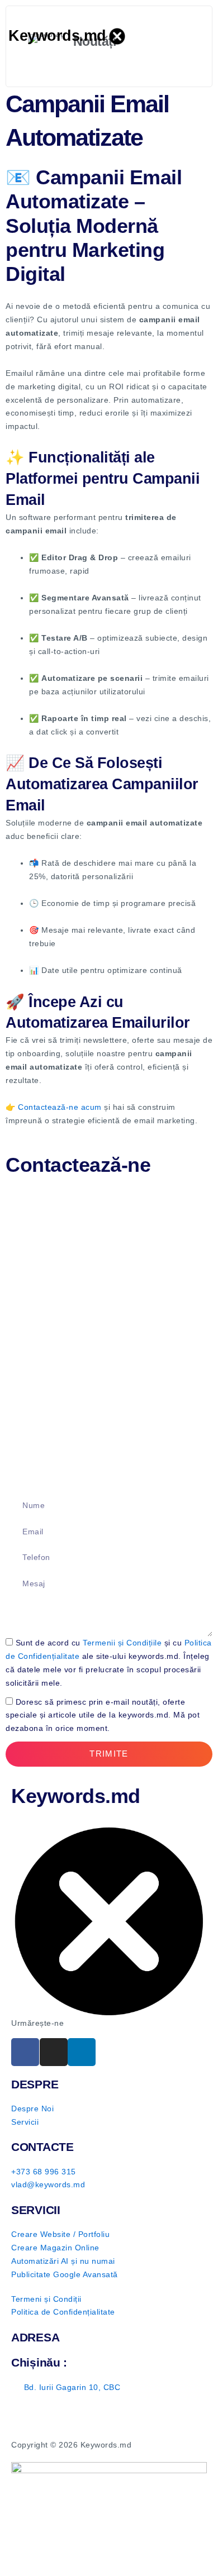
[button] (202, 36)
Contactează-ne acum (60, 1107)
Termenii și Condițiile (122, 1643)
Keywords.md (57, 36)
